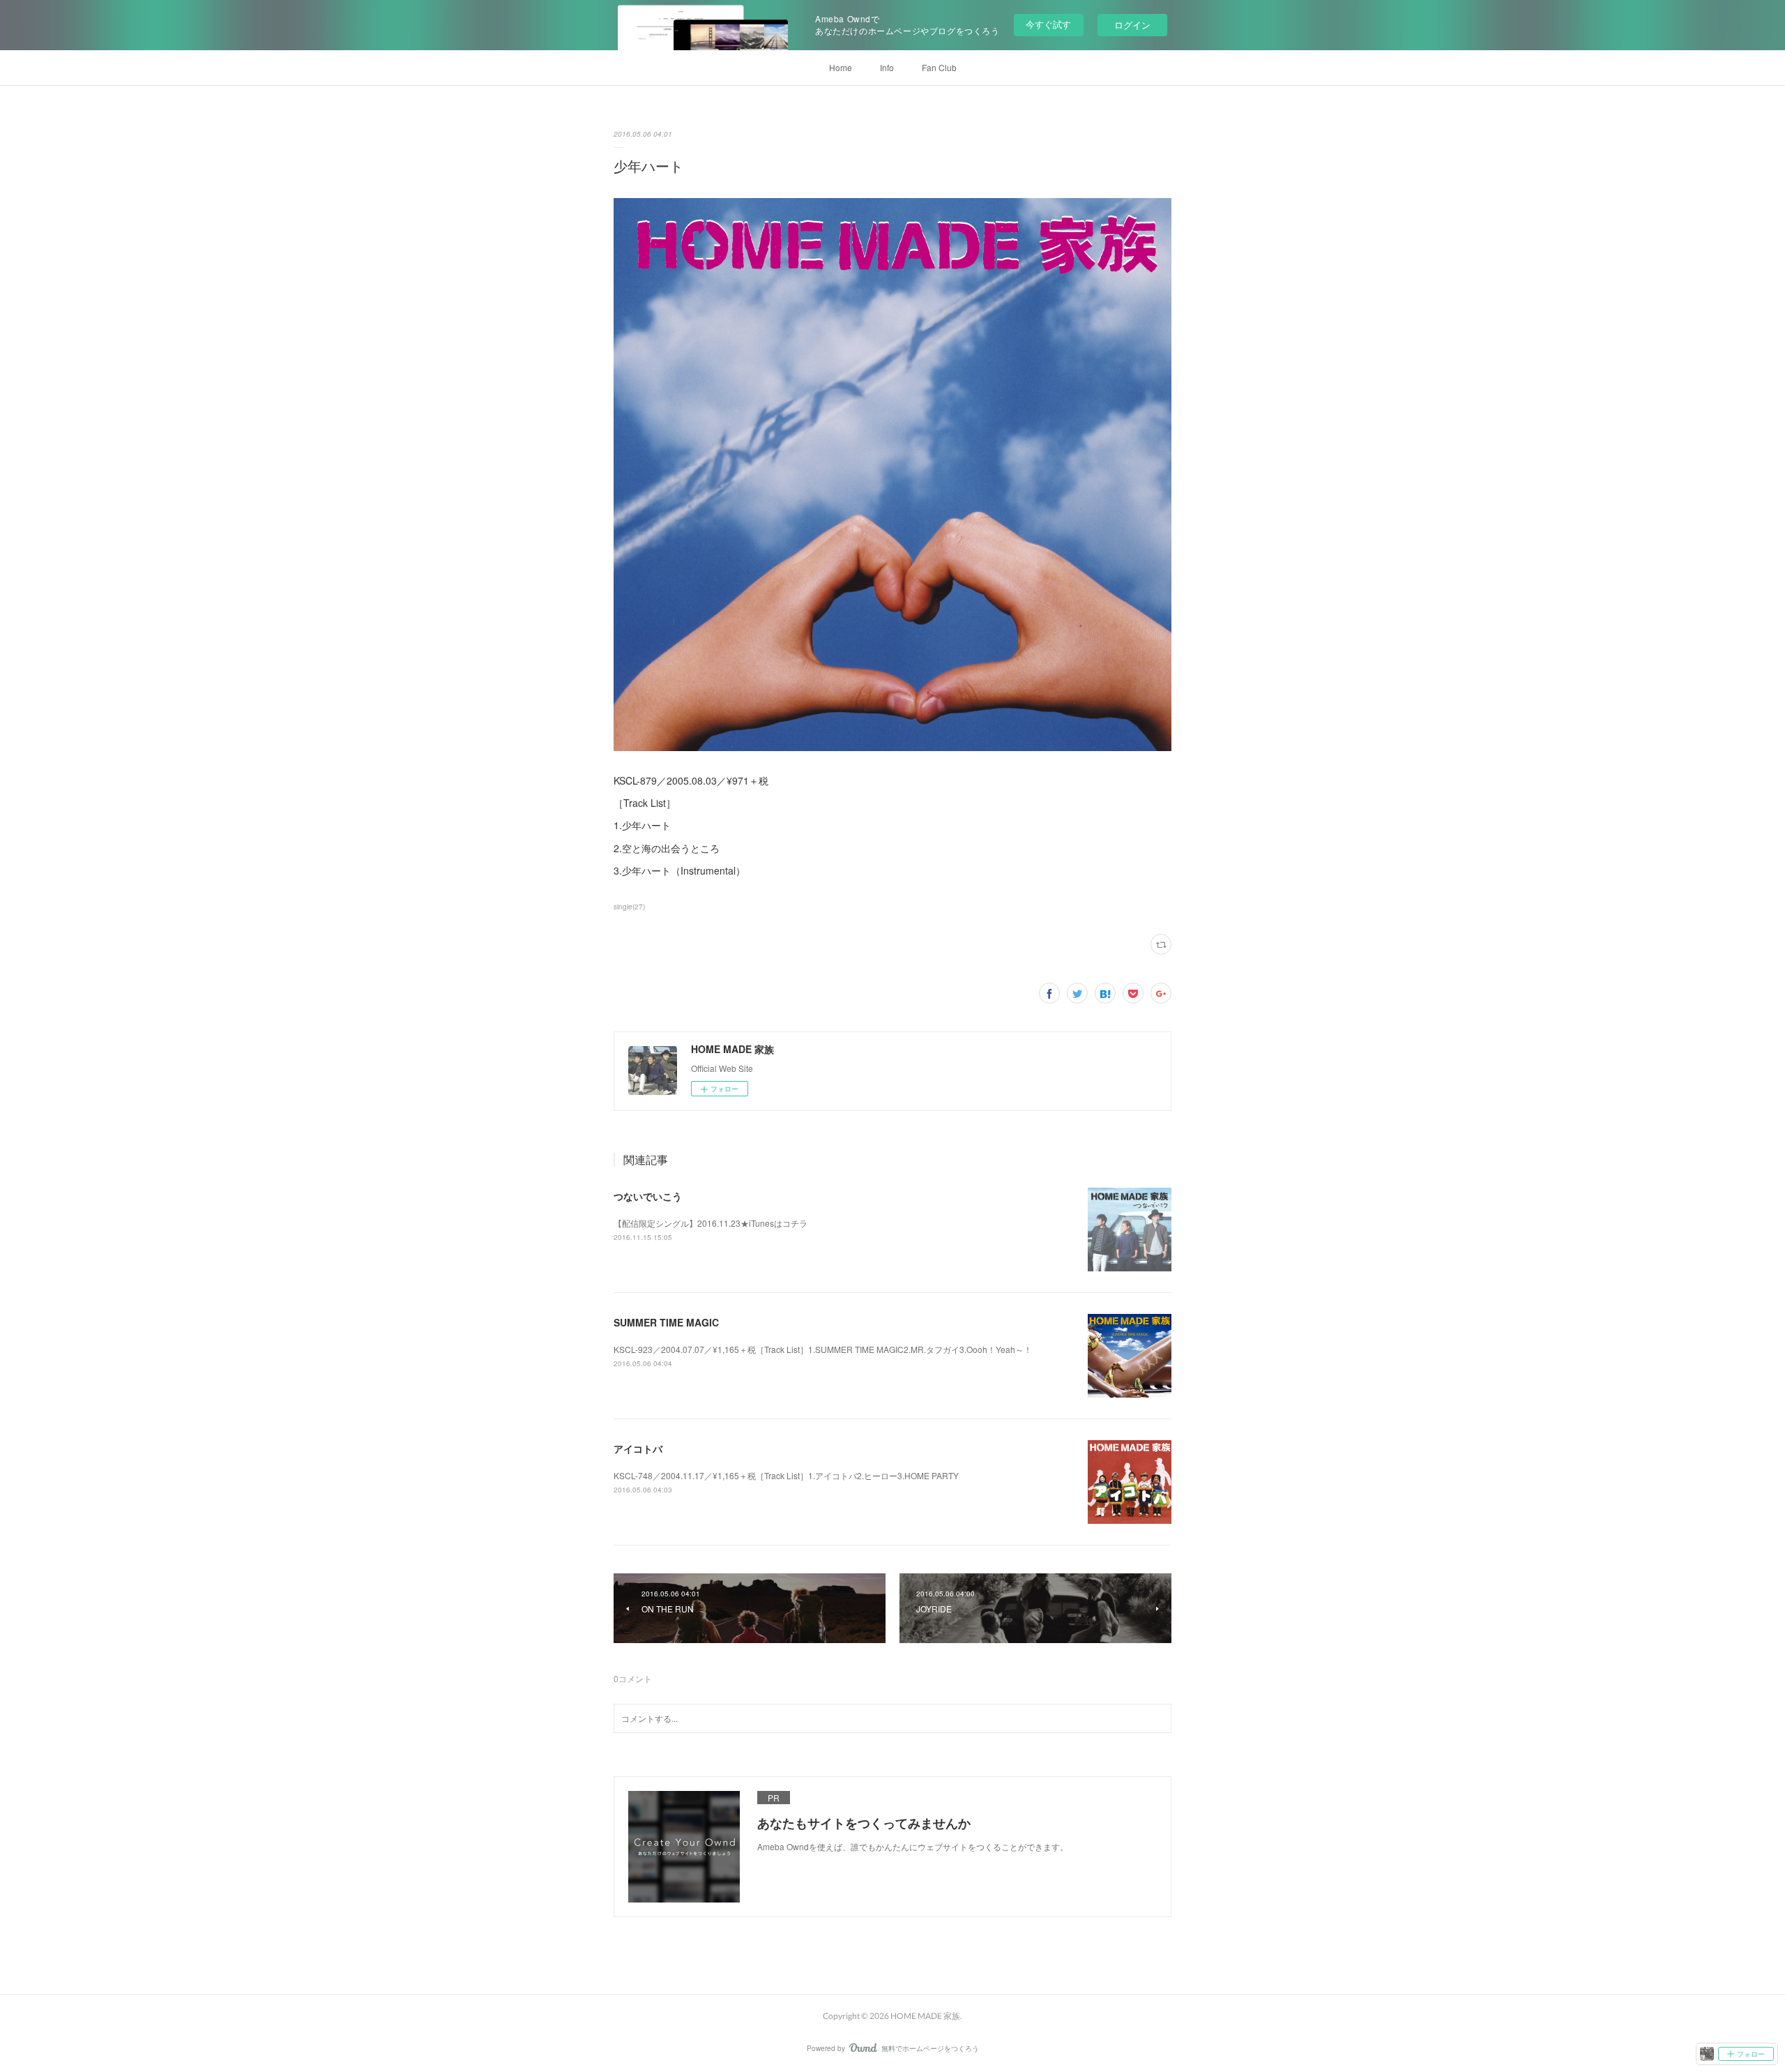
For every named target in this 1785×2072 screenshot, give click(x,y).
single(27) (629, 907)
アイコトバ (638, 1449)
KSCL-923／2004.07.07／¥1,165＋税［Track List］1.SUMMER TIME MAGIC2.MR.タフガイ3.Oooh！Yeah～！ (823, 1349)
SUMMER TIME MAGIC (666, 1322)
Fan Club (939, 67)
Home (841, 67)
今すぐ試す (1048, 24)
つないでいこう (648, 1196)
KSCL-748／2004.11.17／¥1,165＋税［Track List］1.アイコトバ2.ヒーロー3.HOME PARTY (786, 1475)
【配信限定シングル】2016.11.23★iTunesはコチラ (711, 1223)
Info (887, 67)
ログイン (1132, 25)
